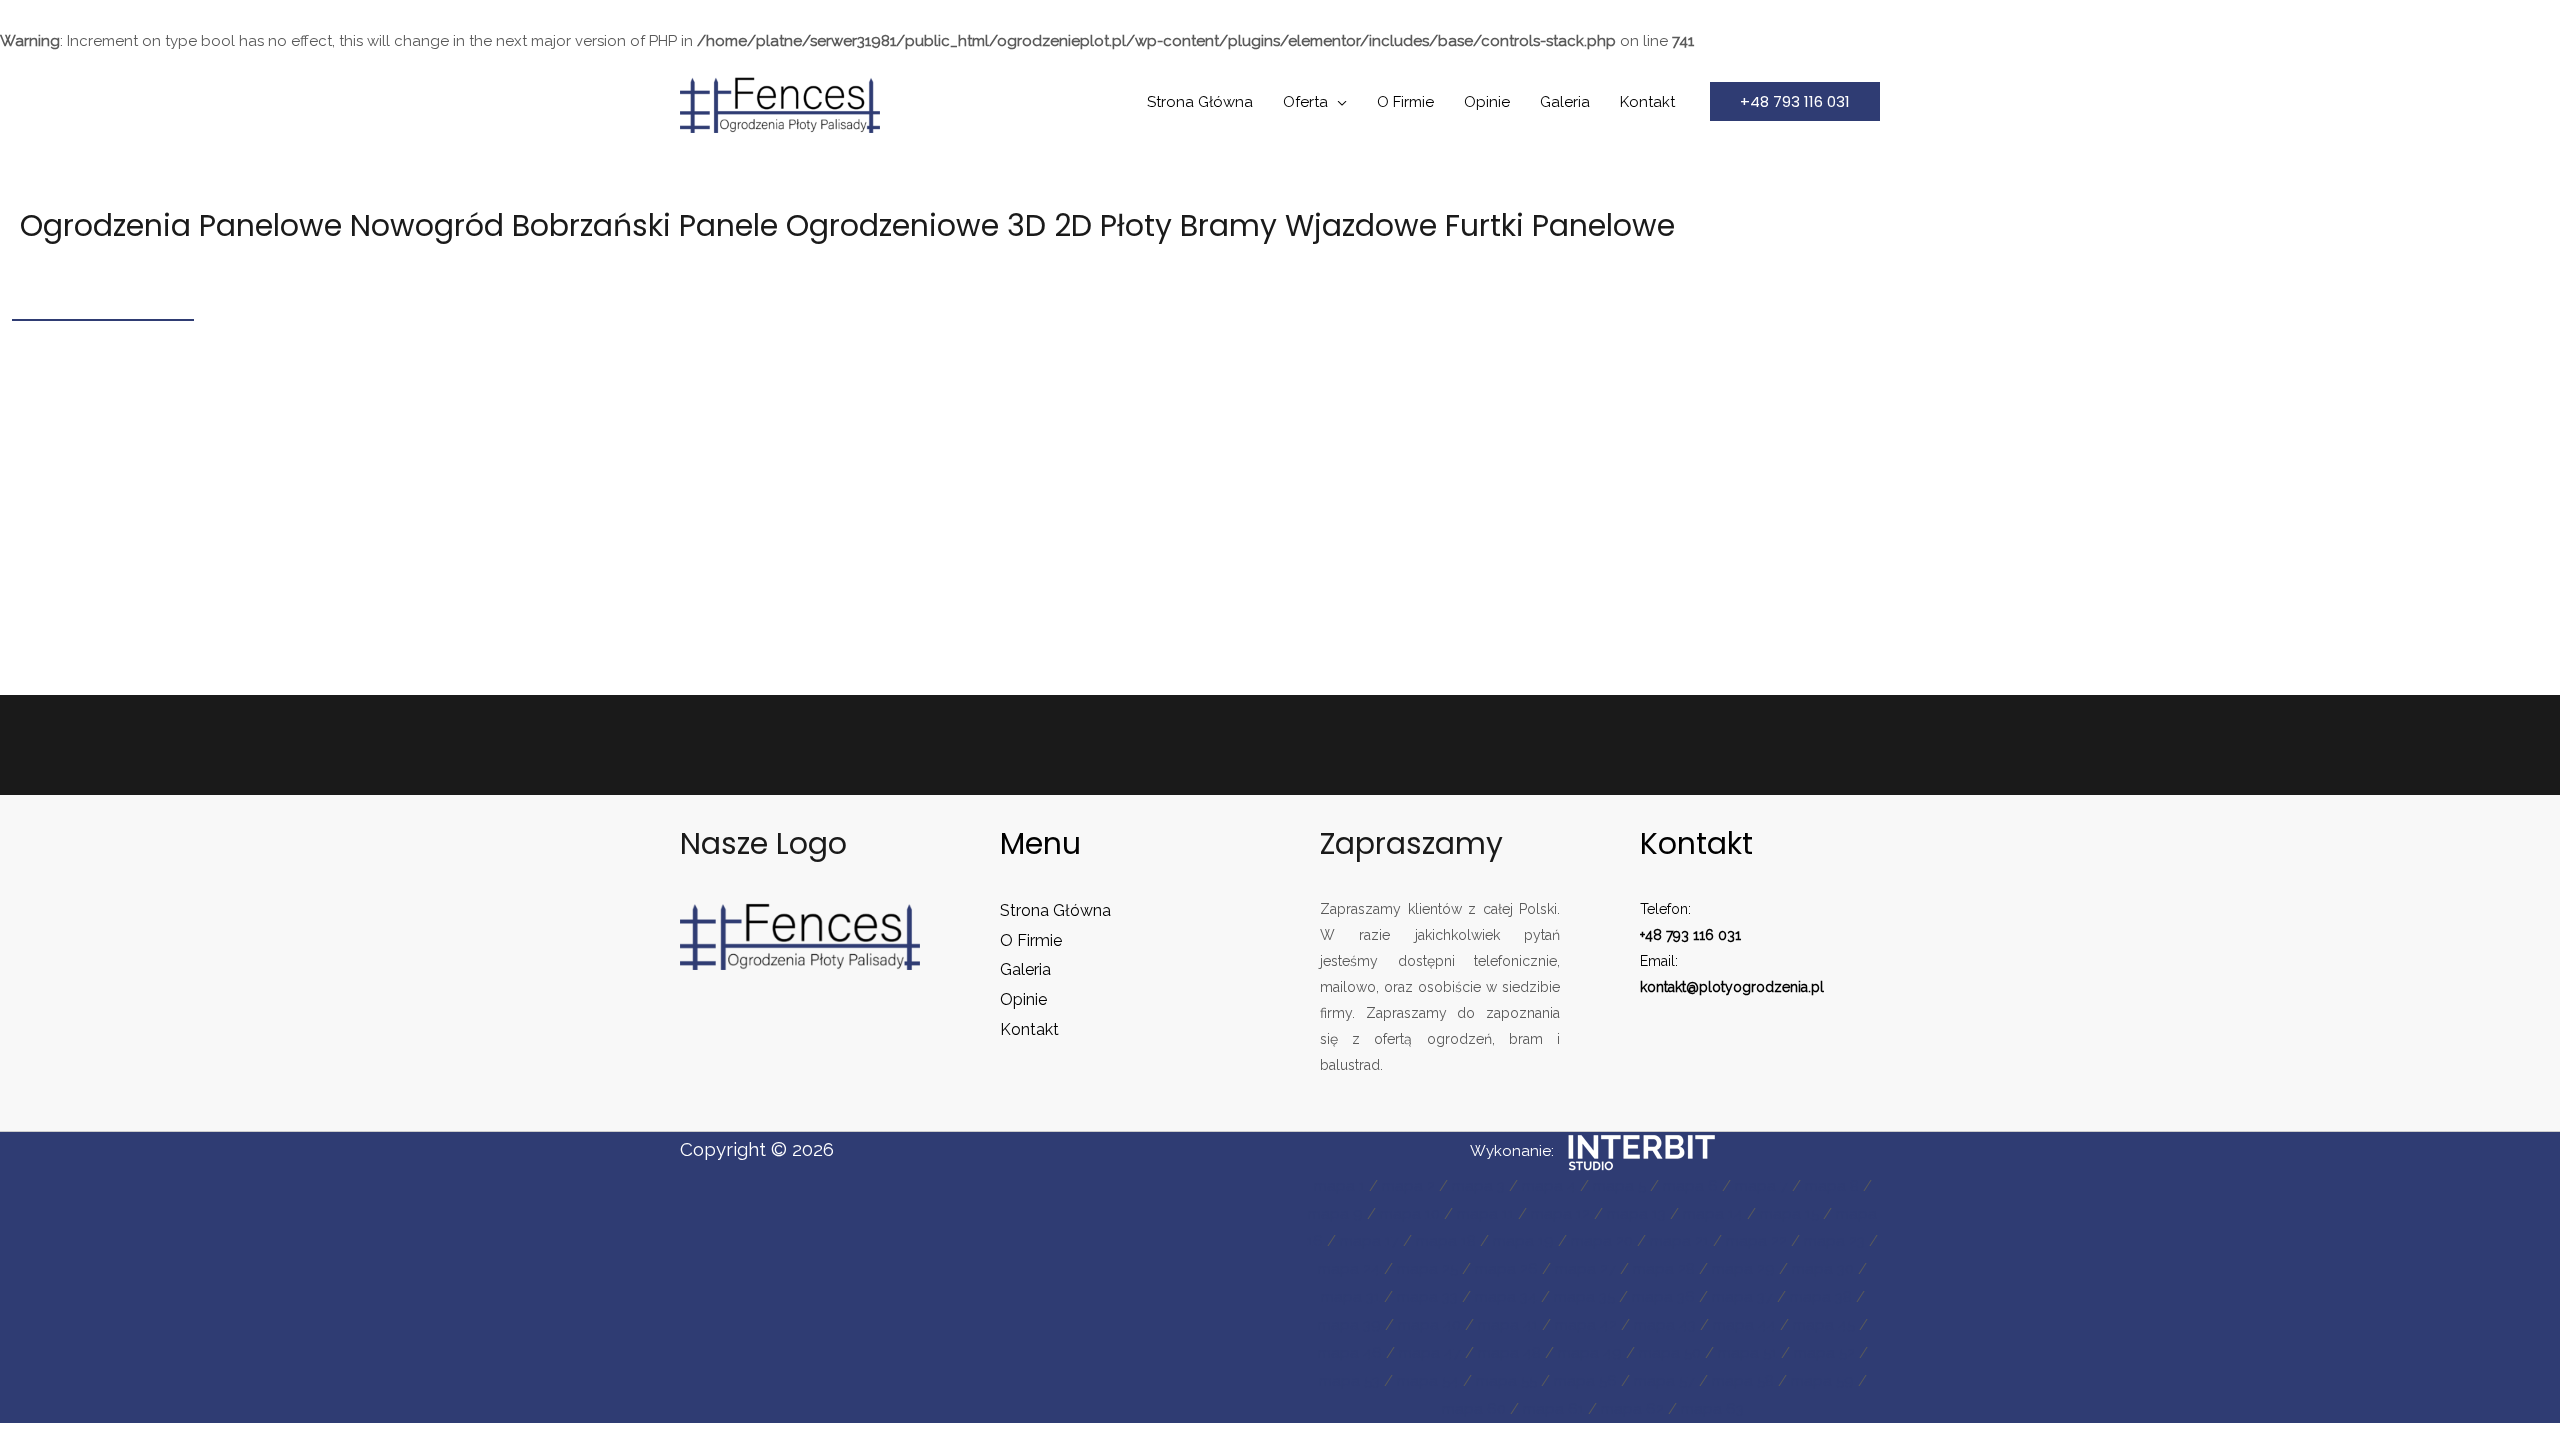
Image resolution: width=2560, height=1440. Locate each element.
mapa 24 (1349, 1269)
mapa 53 (1349, 1381)
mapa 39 (1349, 1325)
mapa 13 (1636, 1214)
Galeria (1565, 102)
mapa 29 (1743, 1269)
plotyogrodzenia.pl (1761, 987)
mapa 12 (1560, 1214)
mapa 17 (1369, 1241)
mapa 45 (1824, 1325)
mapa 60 (1474, 1409)
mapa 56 (1585, 1381)
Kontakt (1647, 102)
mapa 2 (1408, 1186)
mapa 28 (1664, 1269)
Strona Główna (1200, 102)
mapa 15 (1789, 1214)
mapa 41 (1508, 1325)
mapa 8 (1832, 1186)
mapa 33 (1427, 1297)
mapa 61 (1553, 1409)
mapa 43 (1665, 1325)
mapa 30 (1823, 1269)
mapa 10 (1410, 1214)
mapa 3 (1478, 1186)
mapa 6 (1690, 1186)
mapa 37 (1742, 1297)
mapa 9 (1335, 1214)
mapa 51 (1747, 1353)
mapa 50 (1670, 1353)
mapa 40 (1429, 1325)
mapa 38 (1821, 1297)
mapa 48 (1509, 1353)
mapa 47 (1430, 1353)
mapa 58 (1743, 1381)
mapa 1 (1339, 1186)
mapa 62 (1632, 1409)
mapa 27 (1585, 1269)
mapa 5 (1619, 1186)
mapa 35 (1584, 1297)
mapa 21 (1679, 1241)
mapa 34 (1506, 1297)
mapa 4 (1549, 1186)
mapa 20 (1602, 1241)
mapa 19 (1523, 1241)
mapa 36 (1663, 1297)
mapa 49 (1590, 1353)
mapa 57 (1664, 1381)
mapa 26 (1506, 1269)
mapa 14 (1713, 1214)
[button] (1795, 101)
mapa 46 (1350, 1353)
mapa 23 (1834, 1241)
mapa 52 (1824, 1353)
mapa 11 (1485, 1214)
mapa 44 (1744, 1325)
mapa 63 (1712, 1409)
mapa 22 (1756, 1241)
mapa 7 (1761, 1186)
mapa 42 (1586, 1325)
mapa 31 (1350, 1297)
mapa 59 (1822, 1381)
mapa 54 (1428, 1381)
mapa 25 (1427, 1269)
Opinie (1487, 102)
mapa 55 (1506, 1381)
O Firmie (1405, 102)
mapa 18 (1446, 1241)
